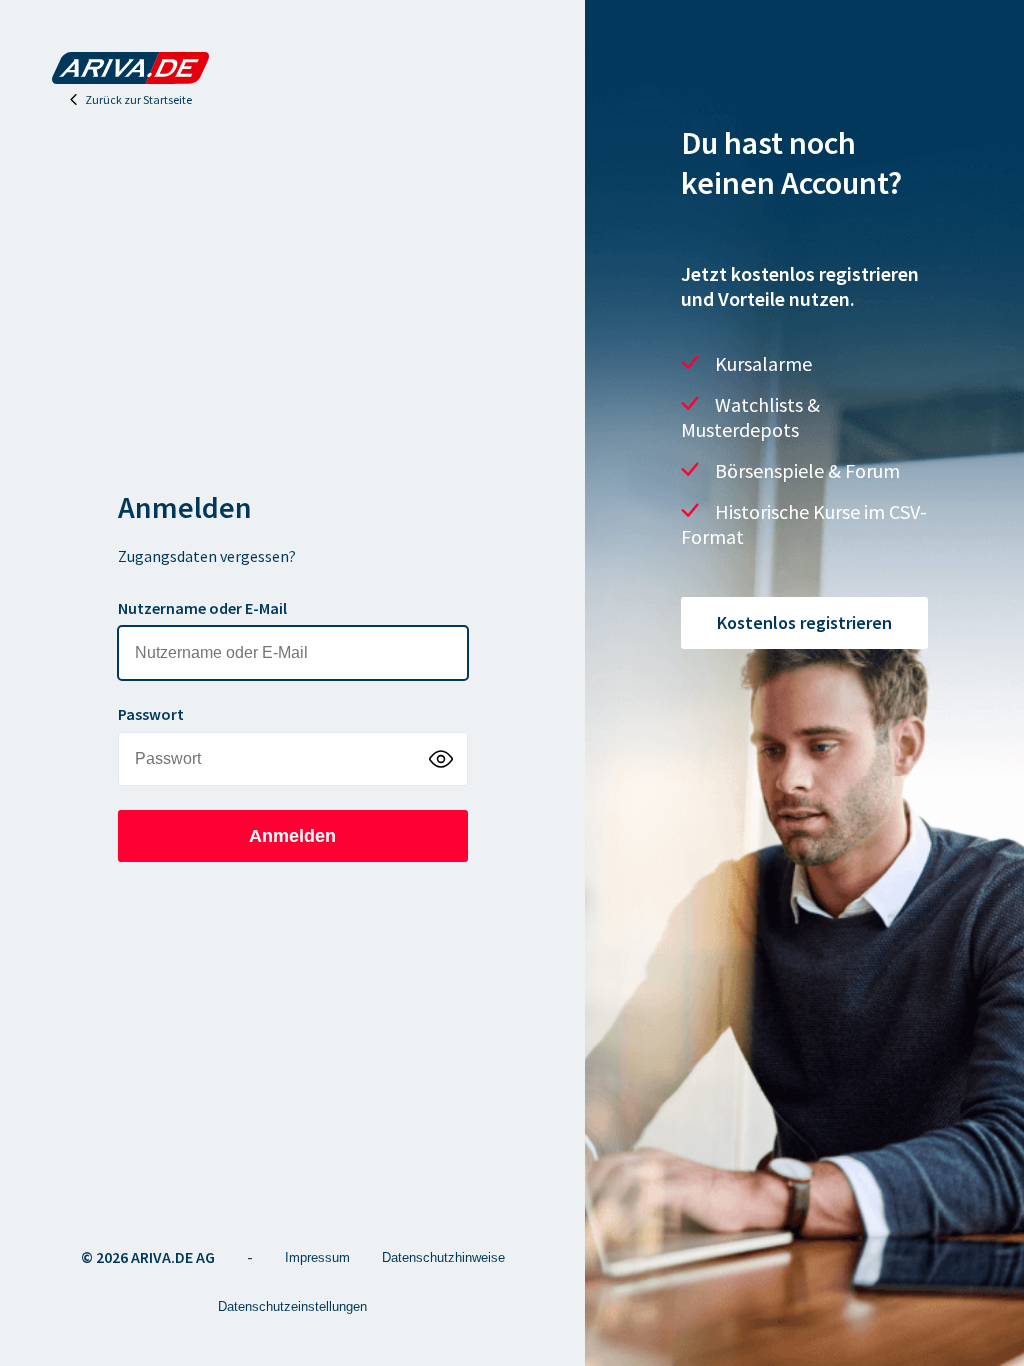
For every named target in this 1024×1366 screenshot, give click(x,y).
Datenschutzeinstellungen (292, 1306)
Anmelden (292, 836)
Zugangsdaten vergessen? (207, 556)
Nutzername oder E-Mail (202, 608)
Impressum (317, 1257)
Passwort (151, 714)
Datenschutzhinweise (443, 1257)
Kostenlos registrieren (804, 622)
